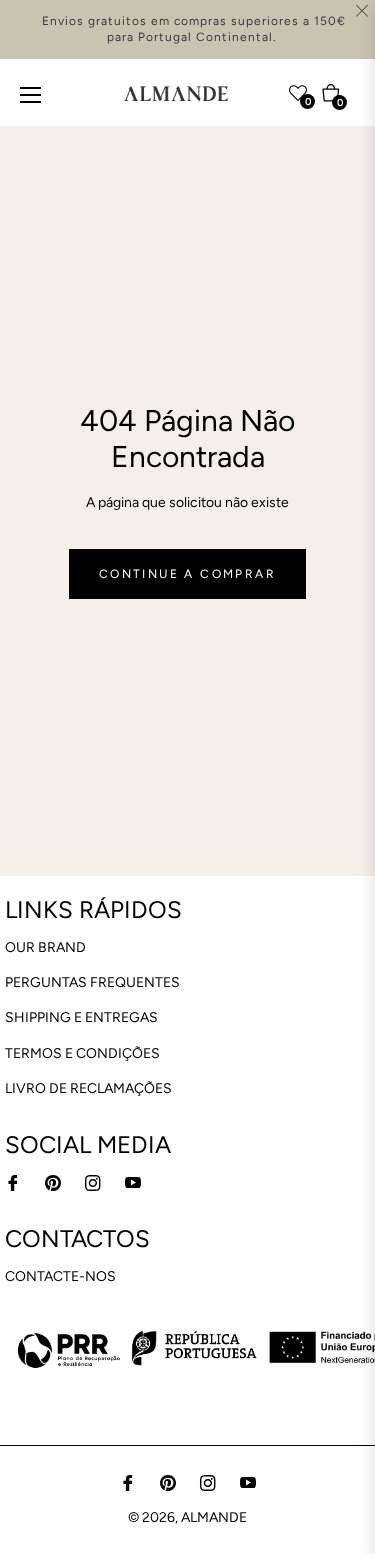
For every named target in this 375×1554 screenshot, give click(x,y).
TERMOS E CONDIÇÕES (82, 1053)
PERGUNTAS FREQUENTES (92, 982)
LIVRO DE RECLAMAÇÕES (88, 1088)
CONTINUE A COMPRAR (187, 574)
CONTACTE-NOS (60, 1276)
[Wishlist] (259, 89)
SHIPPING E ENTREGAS (81, 1017)
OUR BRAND (45, 947)
